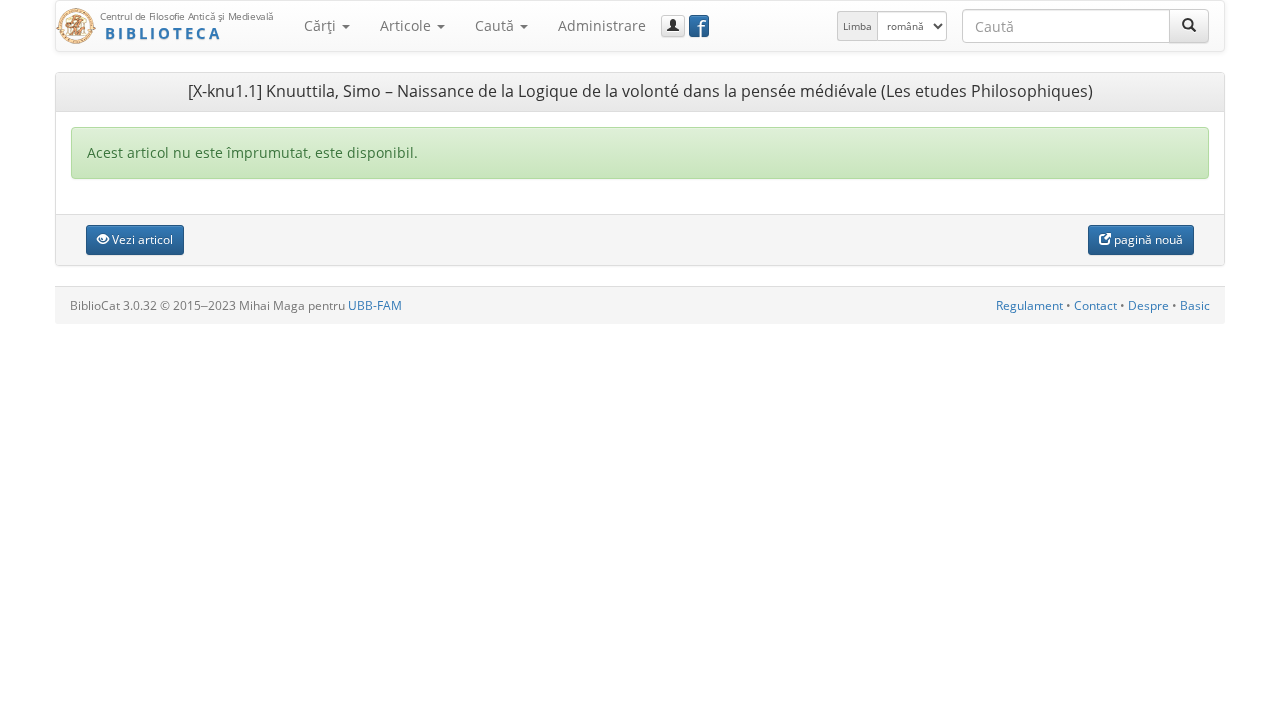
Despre (1148, 305)
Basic (1195, 305)
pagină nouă (1147, 239)
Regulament (1029, 305)
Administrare (602, 25)
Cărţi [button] (322, 25)
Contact (1095, 305)
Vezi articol (141, 239)
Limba (857, 26)
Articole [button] (407, 25)
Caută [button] (496, 25)
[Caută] (1189, 26)
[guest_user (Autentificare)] (673, 26)
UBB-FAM (375, 305)
